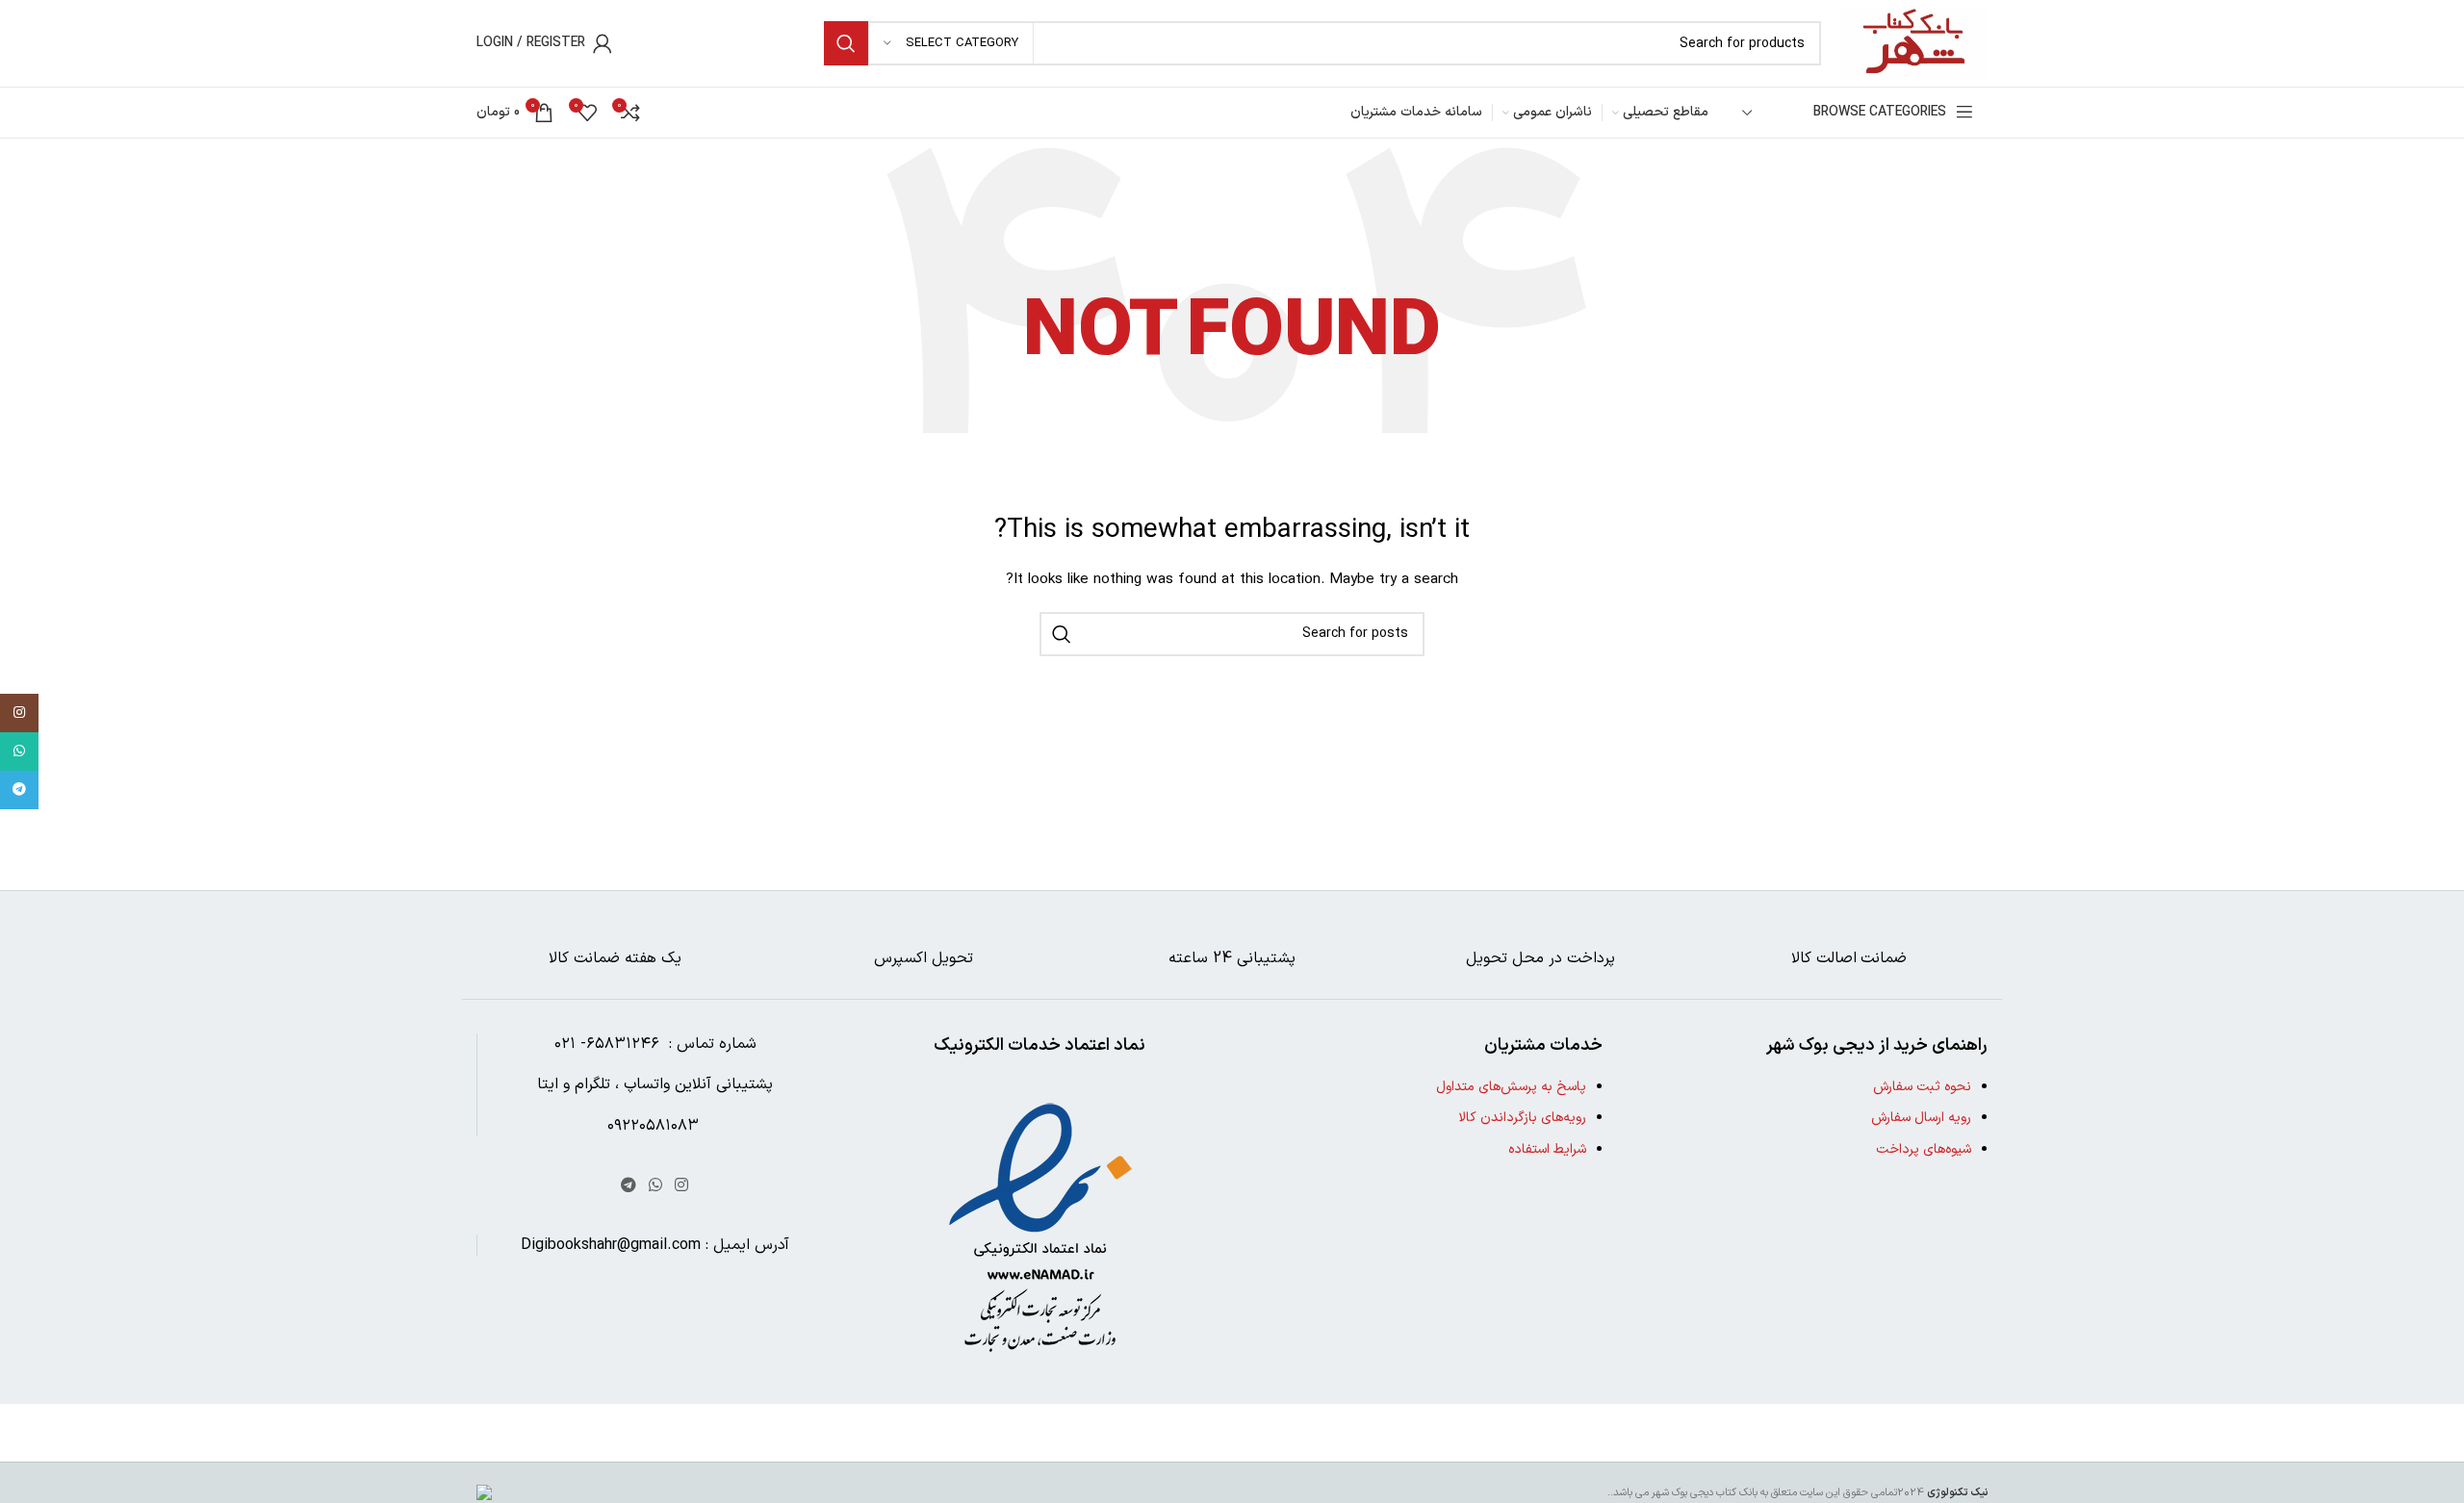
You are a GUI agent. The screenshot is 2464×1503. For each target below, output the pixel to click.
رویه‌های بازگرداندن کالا (1522, 1118)
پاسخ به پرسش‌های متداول (1511, 1087)
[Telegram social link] (628, 1185)
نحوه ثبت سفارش (1922, 1087)
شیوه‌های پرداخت (1924, 1149)
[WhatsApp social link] (655, 1185)
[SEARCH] (846, 43)
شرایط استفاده (1547, 1149)
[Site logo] (1914, 43)
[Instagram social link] (682, 1185)
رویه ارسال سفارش (1921, 1118)
